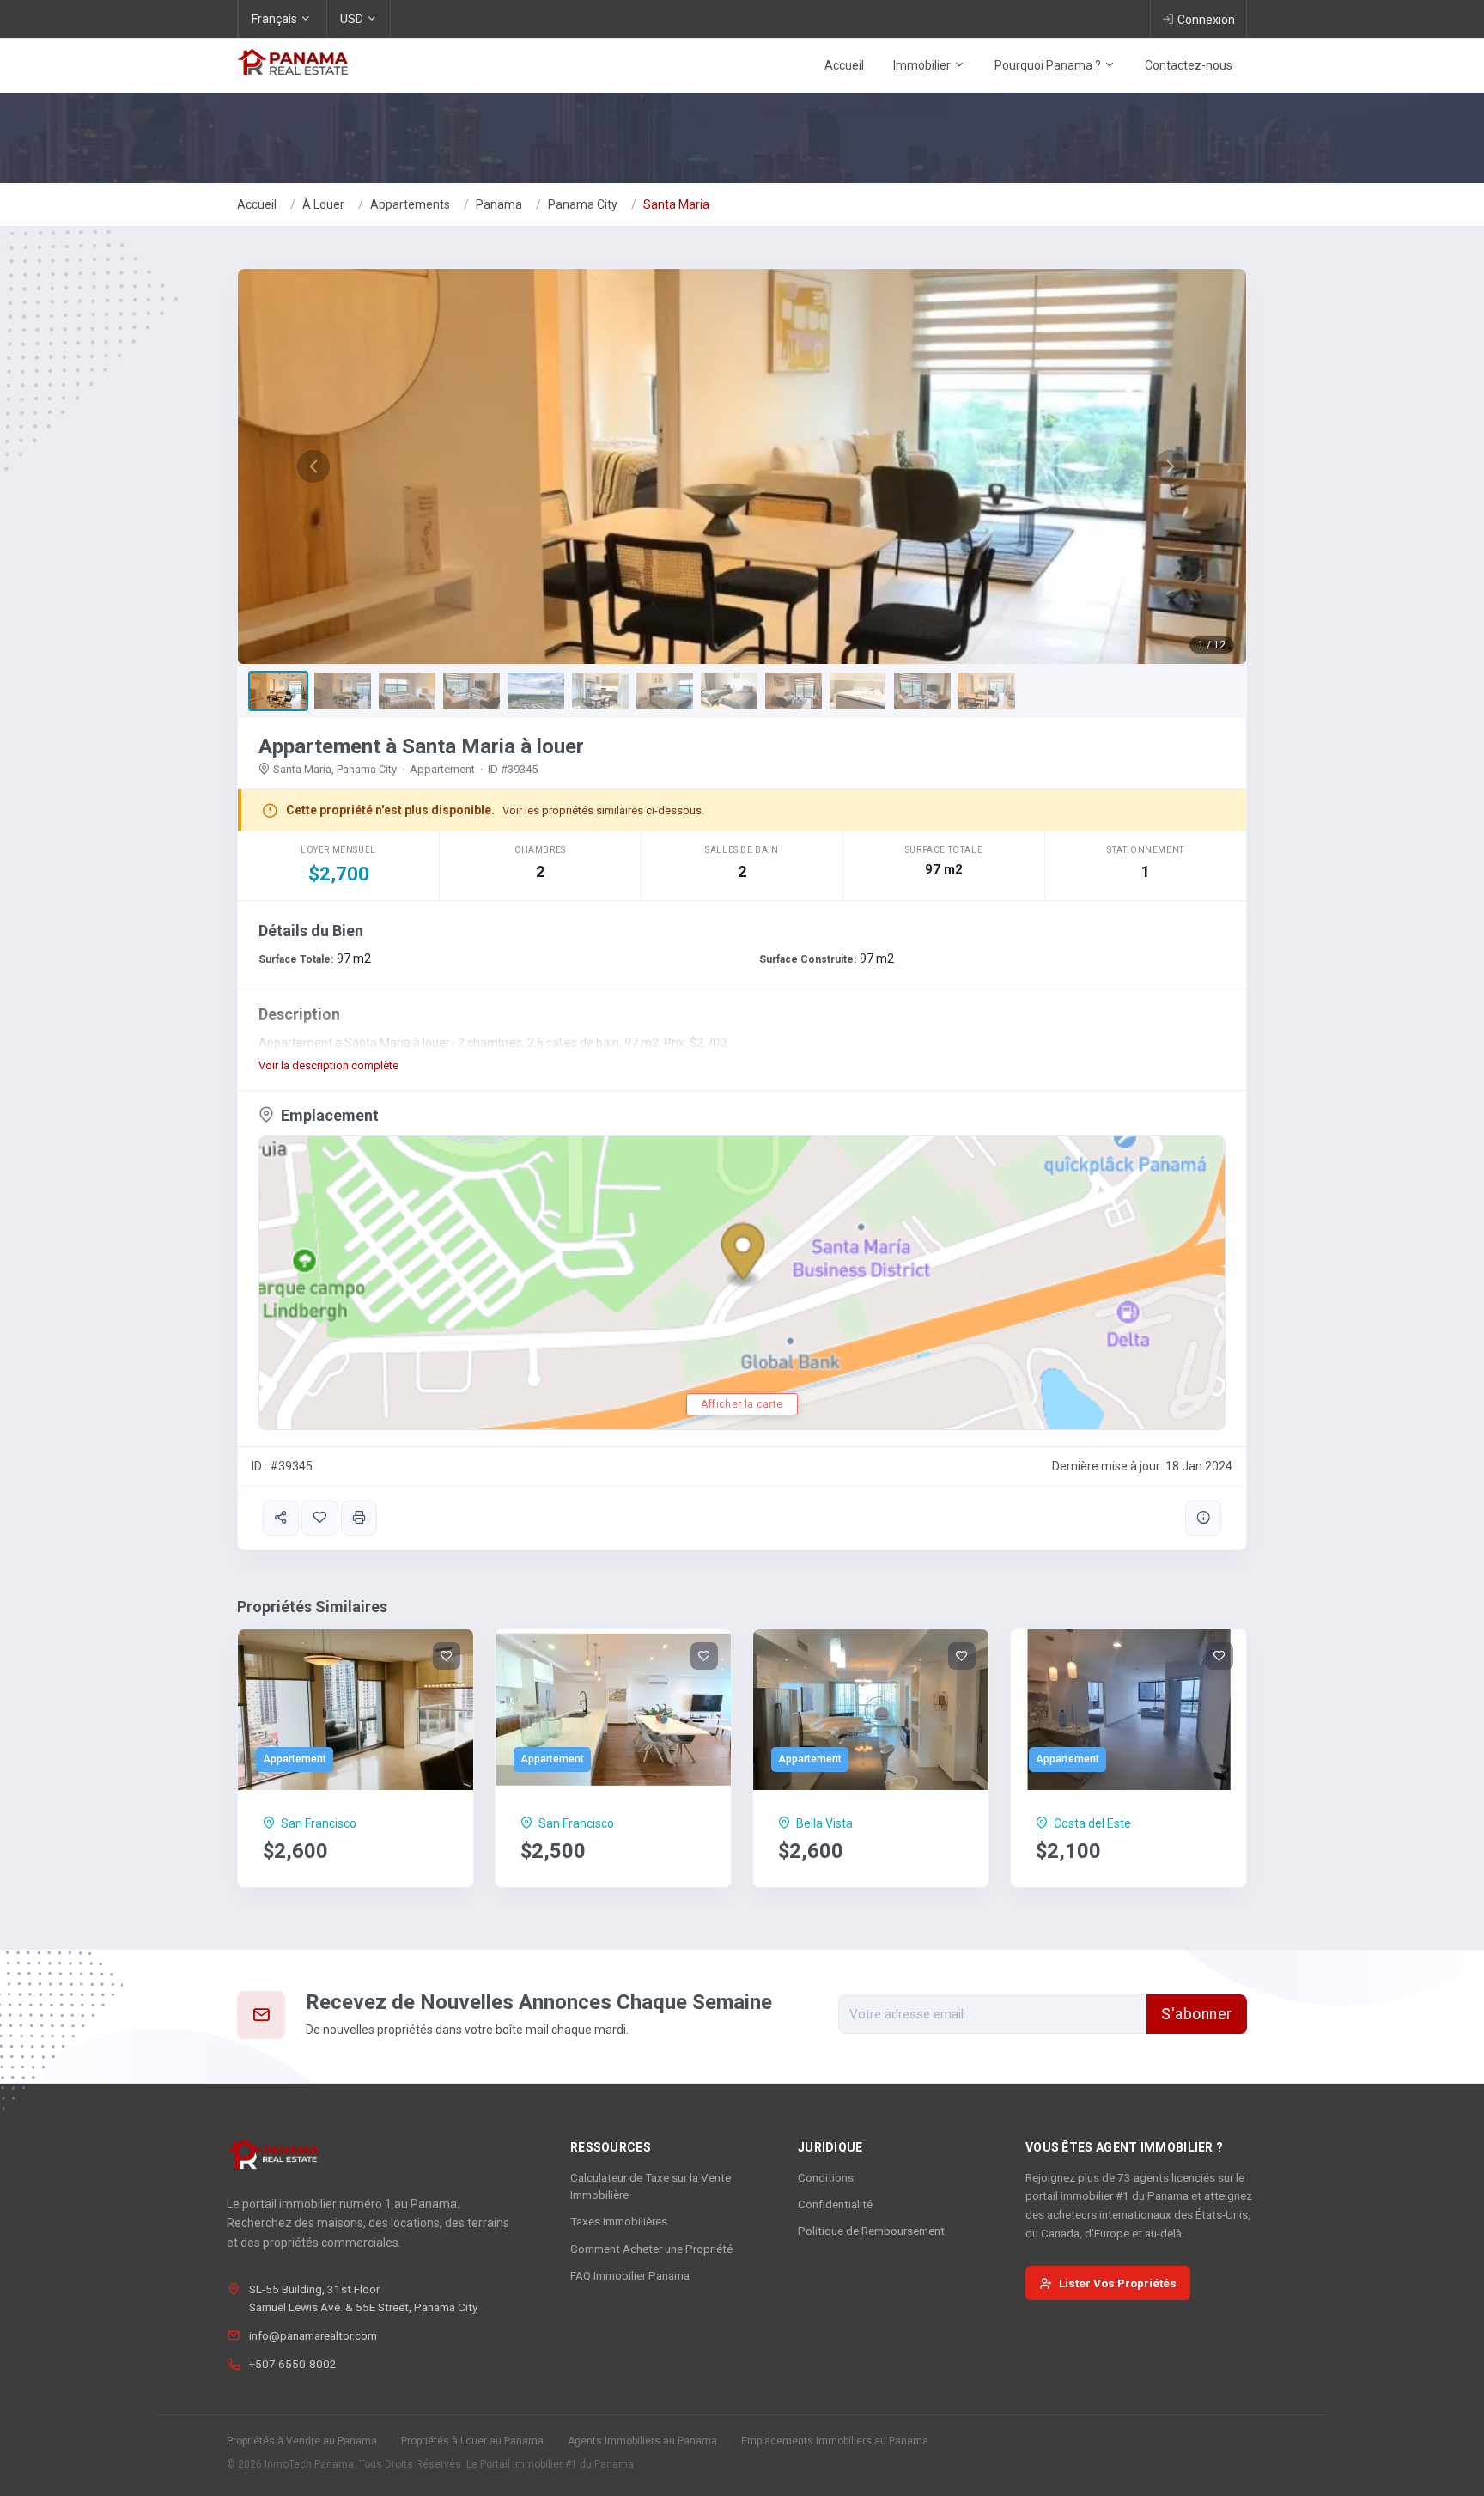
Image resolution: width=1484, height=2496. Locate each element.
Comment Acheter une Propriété (651, 2249)
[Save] (319, 1518)
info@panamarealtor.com (313, 2335)
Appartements (410, 204)
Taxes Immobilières (619, 2221)
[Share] (281, 1518)
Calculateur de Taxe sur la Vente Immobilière (651, 2186)
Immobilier (923, 65)
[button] (313, 466)
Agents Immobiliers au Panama (642, 2441)
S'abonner (1197, 2014)
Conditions (826, 2177)
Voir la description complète (328, 1065)
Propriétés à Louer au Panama (472, 2441)
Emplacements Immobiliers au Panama (835, 2441)
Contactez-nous (1189, 65)
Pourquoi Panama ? (1049, 65)
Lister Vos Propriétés (1118, 2283)
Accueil (844, 65)
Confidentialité (835, 2204)
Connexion (1206, 20)
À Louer (323, 204)
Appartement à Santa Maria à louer (421, 746)
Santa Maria (676, 204)
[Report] (1203, 1518)
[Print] (359, 1518)
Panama (499, 204)
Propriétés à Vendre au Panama (302, 2441)
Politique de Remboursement (871, 2231)
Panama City (583, 204)
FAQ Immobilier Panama (630, 2275)
